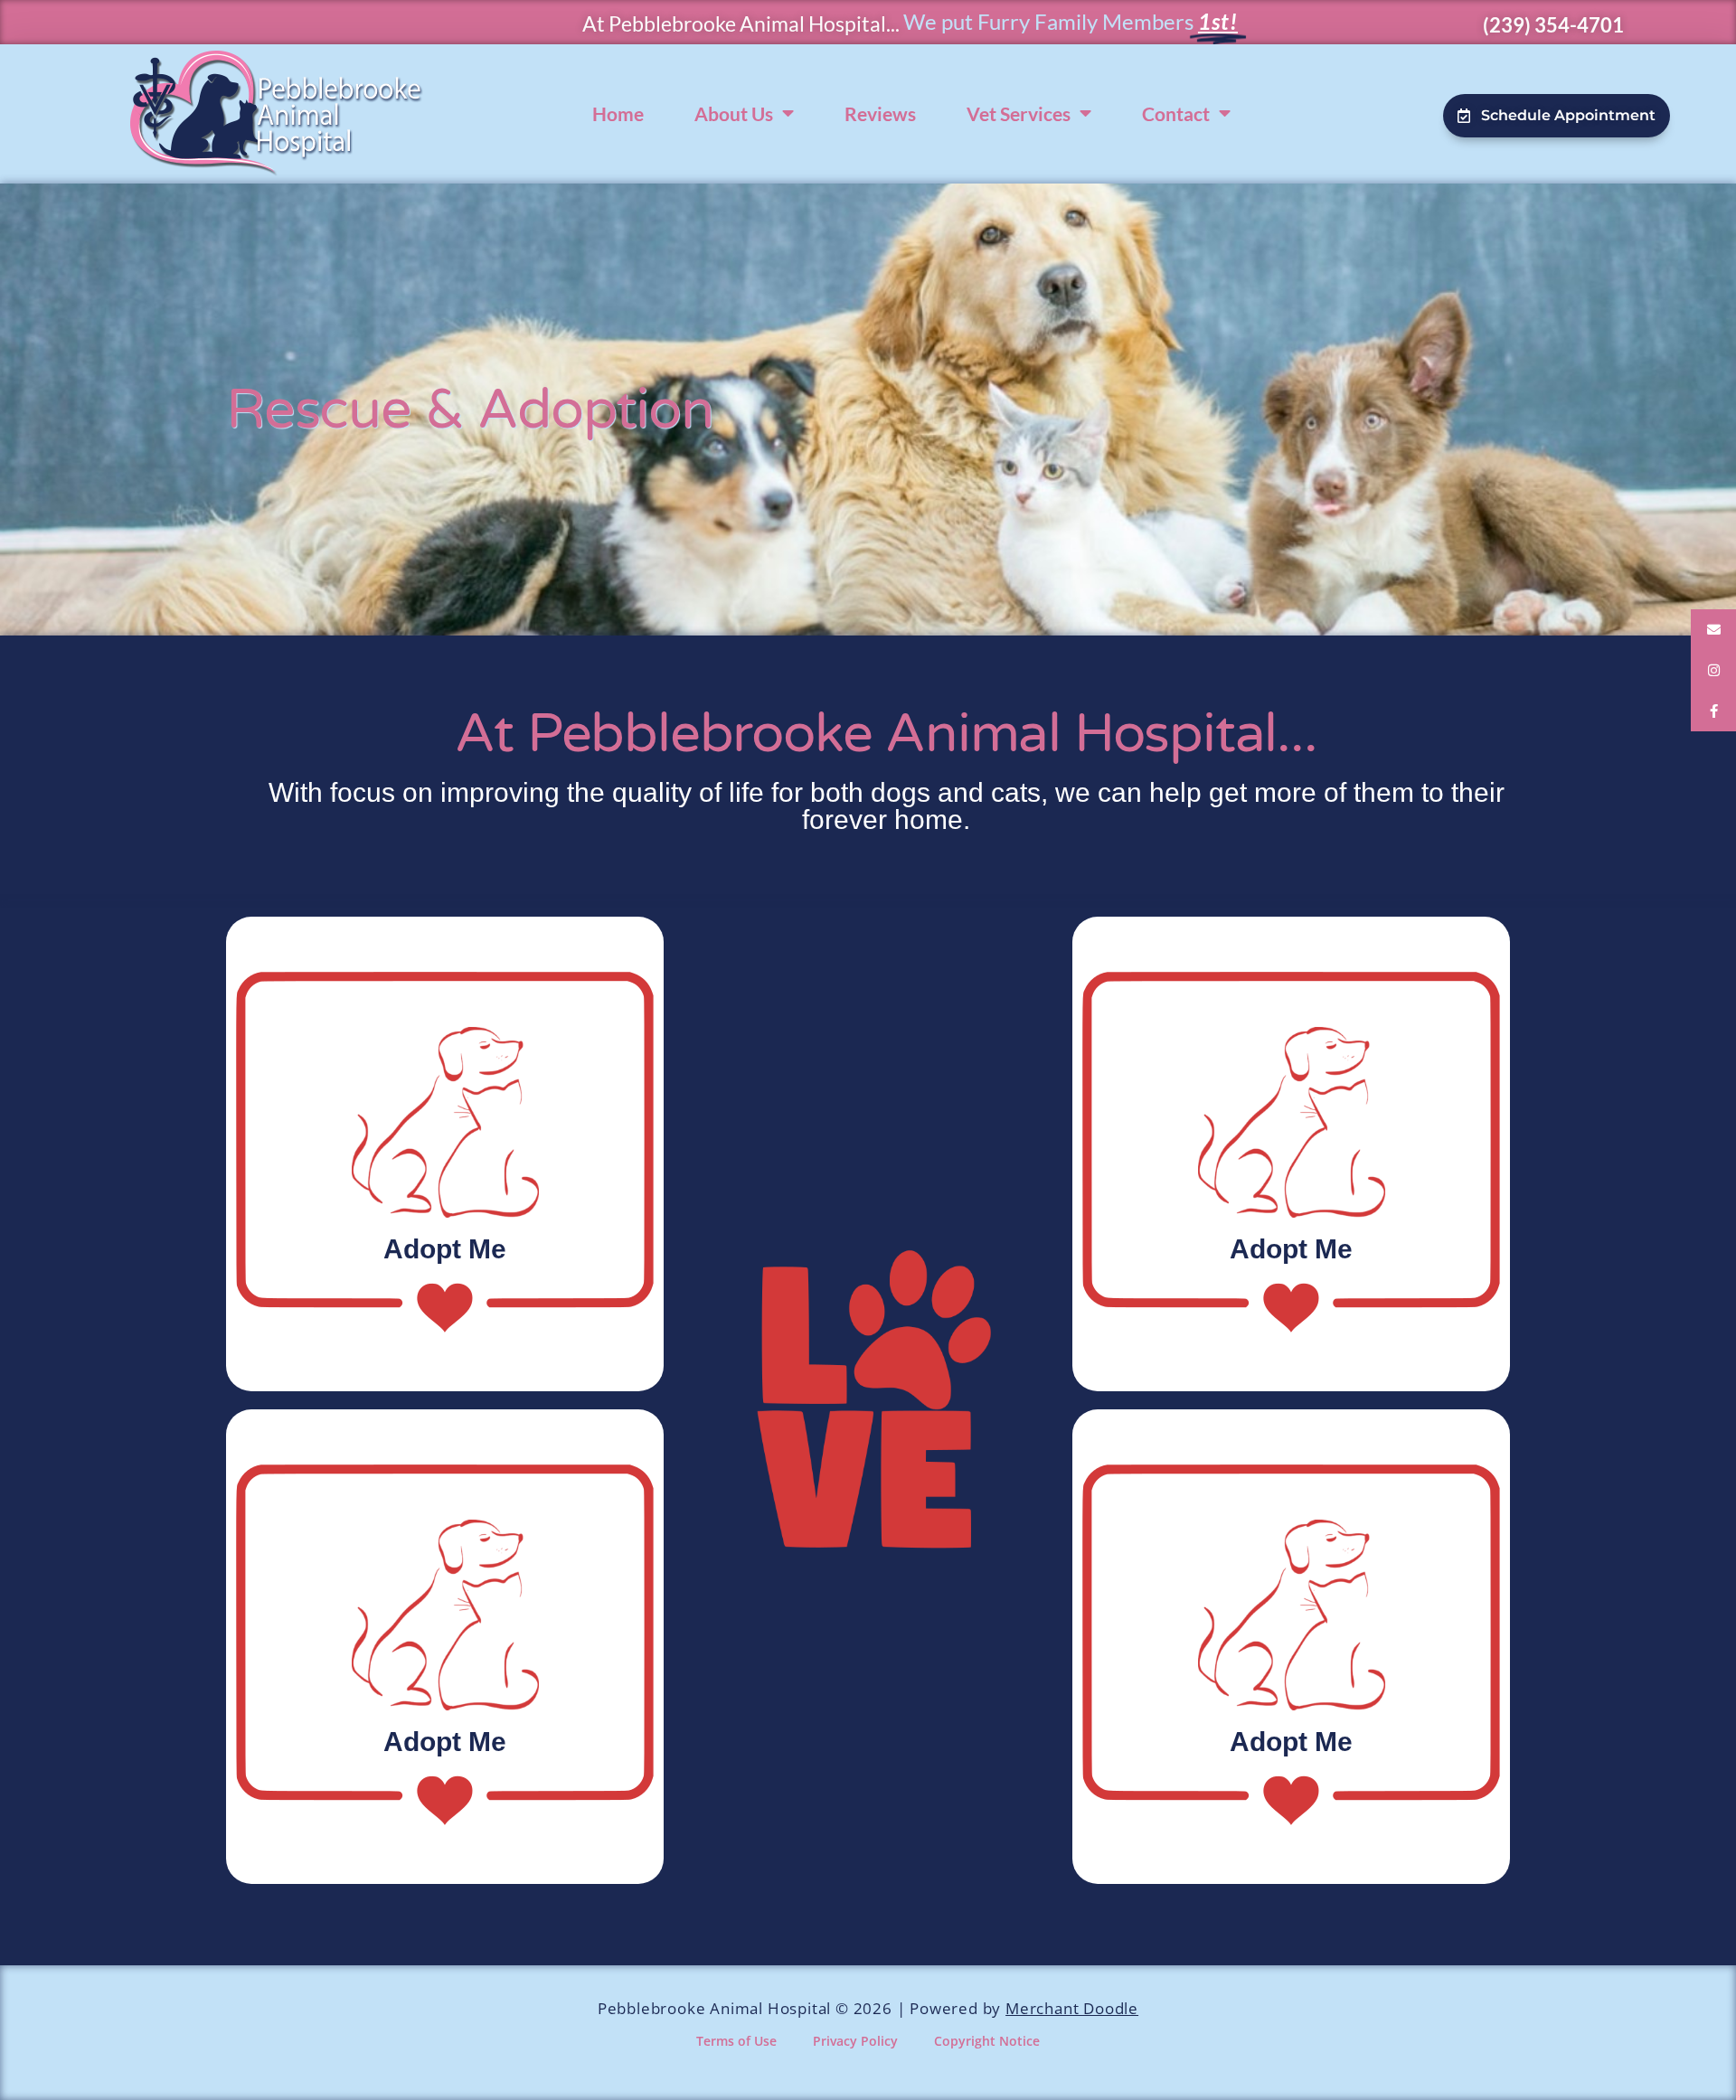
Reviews (880, 113)
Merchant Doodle (1072, 2008)
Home (618, 113)
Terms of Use (736, 2041)
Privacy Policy (855, 2041)
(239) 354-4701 (1553, 25)
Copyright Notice (987, 2041)
